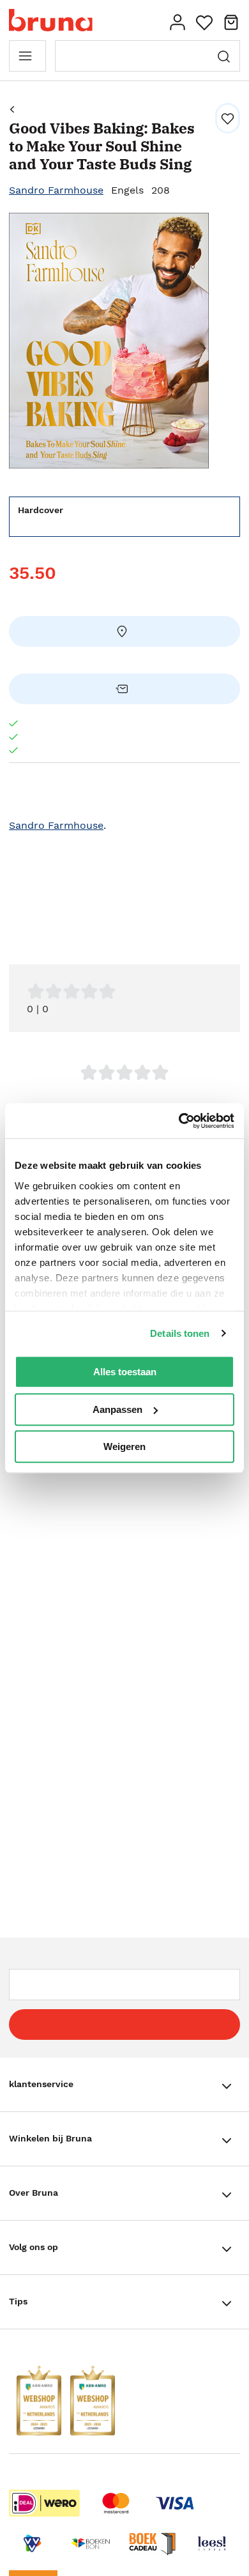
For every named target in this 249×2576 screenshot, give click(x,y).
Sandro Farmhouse (56, 190)
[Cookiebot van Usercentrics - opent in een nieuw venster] (179, 1121)
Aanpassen (117, 1409)
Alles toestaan (125, 1372)
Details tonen (180, 1333)
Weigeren (124, 1446)
